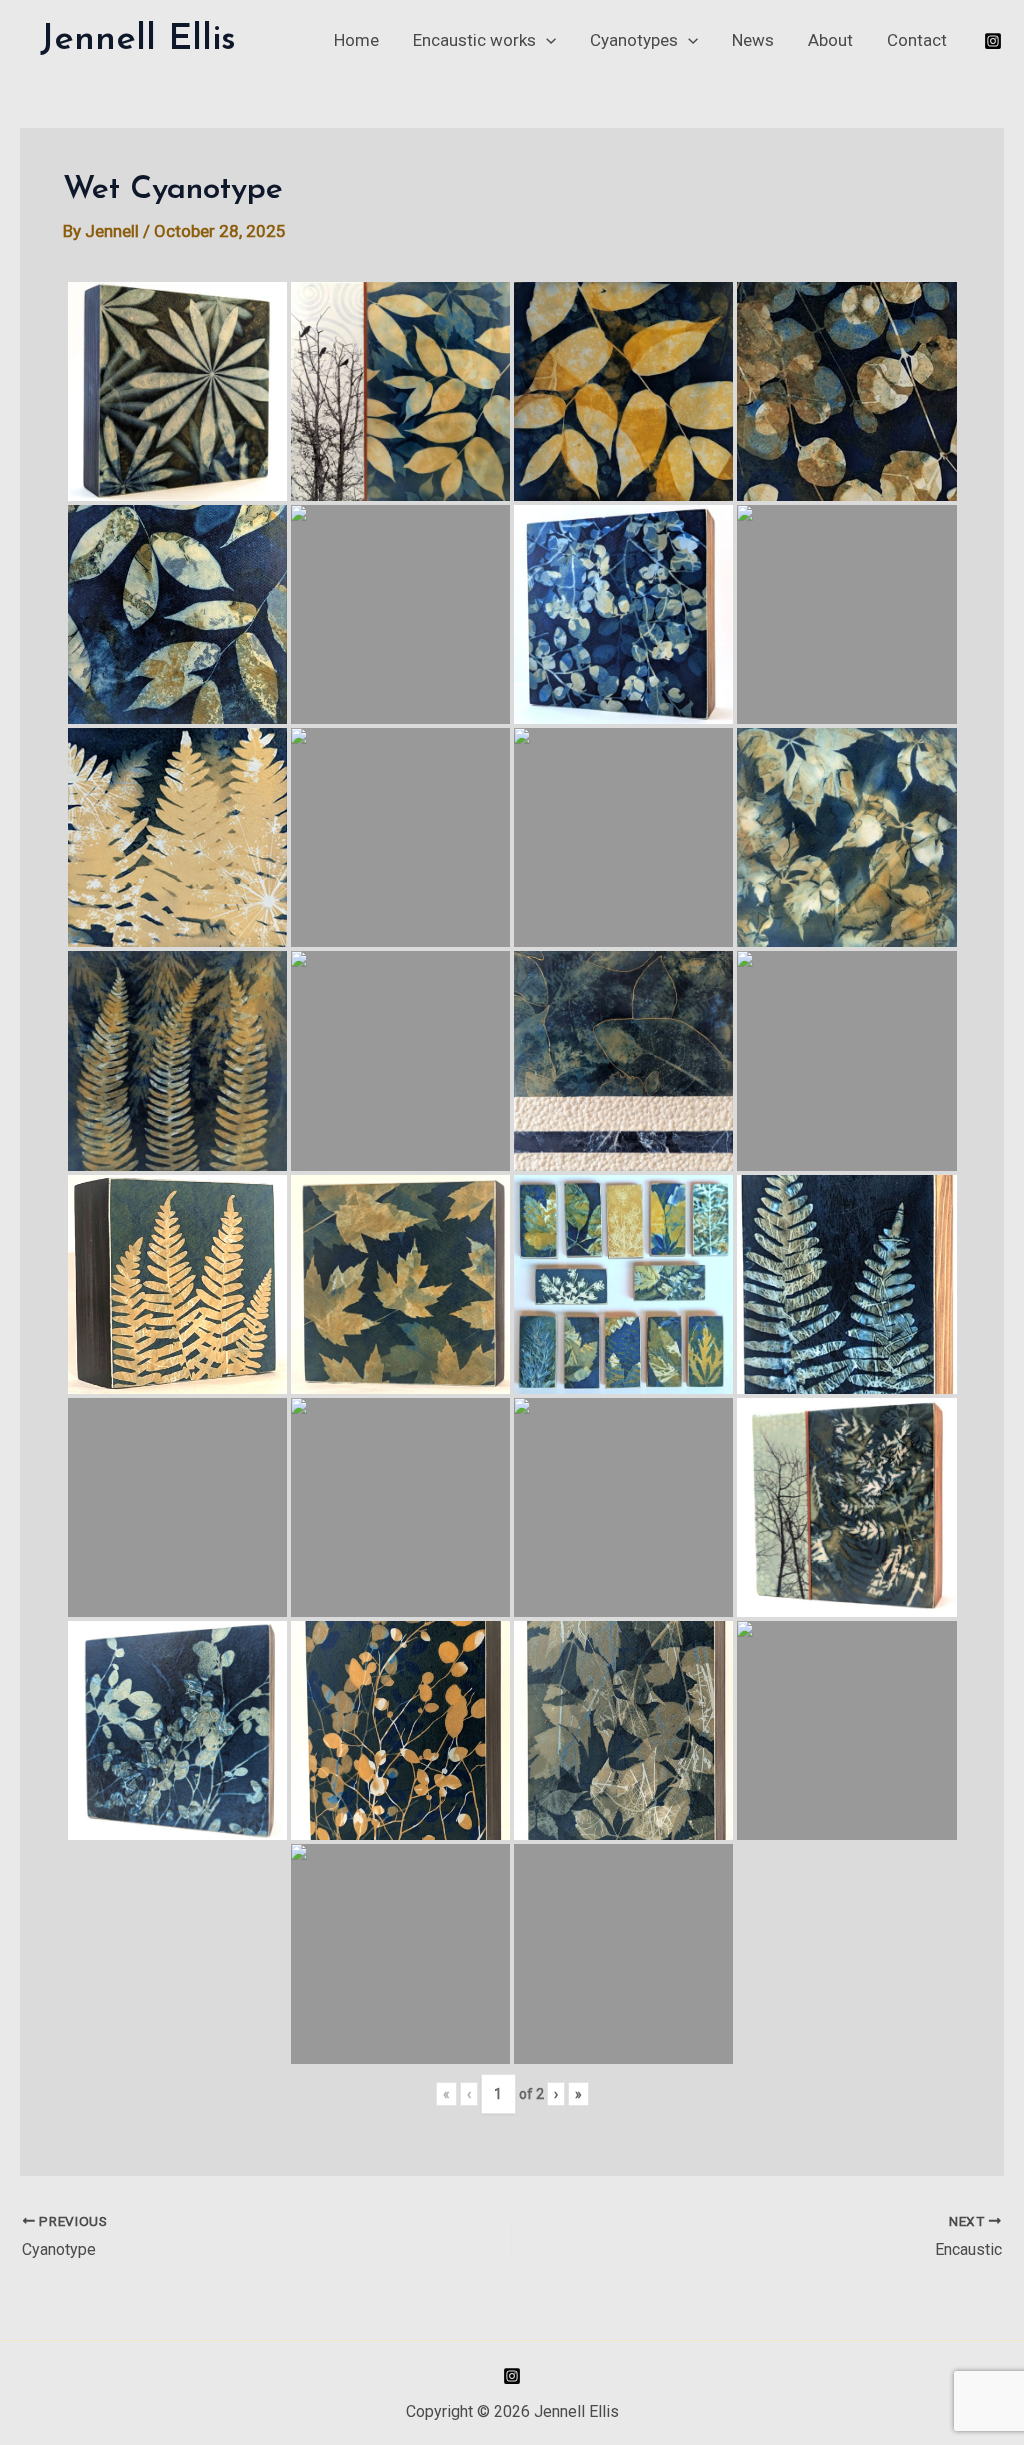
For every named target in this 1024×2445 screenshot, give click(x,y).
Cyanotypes (634, 40)
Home (356, 40)
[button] (546, 40)
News (753, 40)
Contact (917, 40)
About (830, 40)
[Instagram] (993, 41)
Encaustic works (474, 40)
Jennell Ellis (138, 40)
